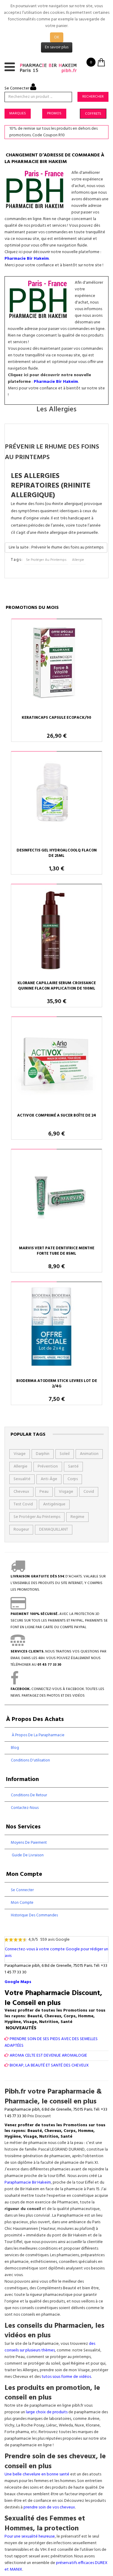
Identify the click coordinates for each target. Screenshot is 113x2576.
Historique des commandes (34, 1915)
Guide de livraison (27, 1855)
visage (20, 1454)
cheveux (21, 1492)
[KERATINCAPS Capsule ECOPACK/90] (57, 666)
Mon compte (22, 1903)
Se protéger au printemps (46, 560)
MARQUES (18, 113)
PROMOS (54, 113)
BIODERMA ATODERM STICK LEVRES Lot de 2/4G (57, 1384)
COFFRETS (93, 114)
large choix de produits (47, 2412)
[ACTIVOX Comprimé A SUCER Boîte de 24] (57, 1063)
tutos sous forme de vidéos (66, 2377)
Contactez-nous (25, 1808)
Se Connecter (17, 88)
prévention (48, 1466)
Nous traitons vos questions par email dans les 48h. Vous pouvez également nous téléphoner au (58, 1658)
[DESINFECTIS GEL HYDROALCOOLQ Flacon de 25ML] (56, 798)
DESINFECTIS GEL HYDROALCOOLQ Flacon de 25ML (57, 853)
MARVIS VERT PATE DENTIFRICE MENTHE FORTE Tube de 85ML (57, 1251)
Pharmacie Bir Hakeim (27, 259)
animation (89, 1454)
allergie (78, 560)
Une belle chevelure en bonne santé (37, 2474)
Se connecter (22, 1890)
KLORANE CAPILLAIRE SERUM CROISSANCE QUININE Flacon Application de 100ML (57, 986)
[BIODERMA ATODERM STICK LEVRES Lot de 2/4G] (56, 1329)
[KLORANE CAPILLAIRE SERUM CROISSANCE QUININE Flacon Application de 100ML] (56, 931)
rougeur (21, 1530)
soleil (65, 1454)
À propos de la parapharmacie (38, 1735)
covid (89, 1492)
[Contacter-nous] (18, 1645)
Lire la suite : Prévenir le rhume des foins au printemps (56, 547)
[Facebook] (15, 1683)
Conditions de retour (29, 1795)
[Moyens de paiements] (18, 1607)
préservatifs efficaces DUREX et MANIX (56, 2566)
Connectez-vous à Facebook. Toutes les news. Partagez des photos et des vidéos (57, 1692)
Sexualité (22, 1479)
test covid (23, 1504)
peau (44, 1492)
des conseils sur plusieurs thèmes (50, 2347)
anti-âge (49, 1479)
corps (73, 1479)
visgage (66, 1492)
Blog (15, 1748)
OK (57, 37)
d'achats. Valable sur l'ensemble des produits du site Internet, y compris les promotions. (58, 1583)
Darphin (43, 1454)
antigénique (54, 1504)
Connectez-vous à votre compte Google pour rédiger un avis (56, 1953)
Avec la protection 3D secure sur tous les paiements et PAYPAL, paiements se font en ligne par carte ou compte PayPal (59, 1621)
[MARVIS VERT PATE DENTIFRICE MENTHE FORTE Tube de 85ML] (56, 1196)
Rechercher (93, 97)
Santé (73, 1466)
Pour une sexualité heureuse (30, 2537)
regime (77, 1517)
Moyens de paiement (29, 1843)
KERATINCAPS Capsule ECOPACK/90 (56, 718)
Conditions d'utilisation (30, 1760)
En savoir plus (57, 47)
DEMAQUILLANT (54, 1530)
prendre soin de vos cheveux (49, 2507)
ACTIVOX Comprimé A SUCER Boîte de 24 (57, 1116)
